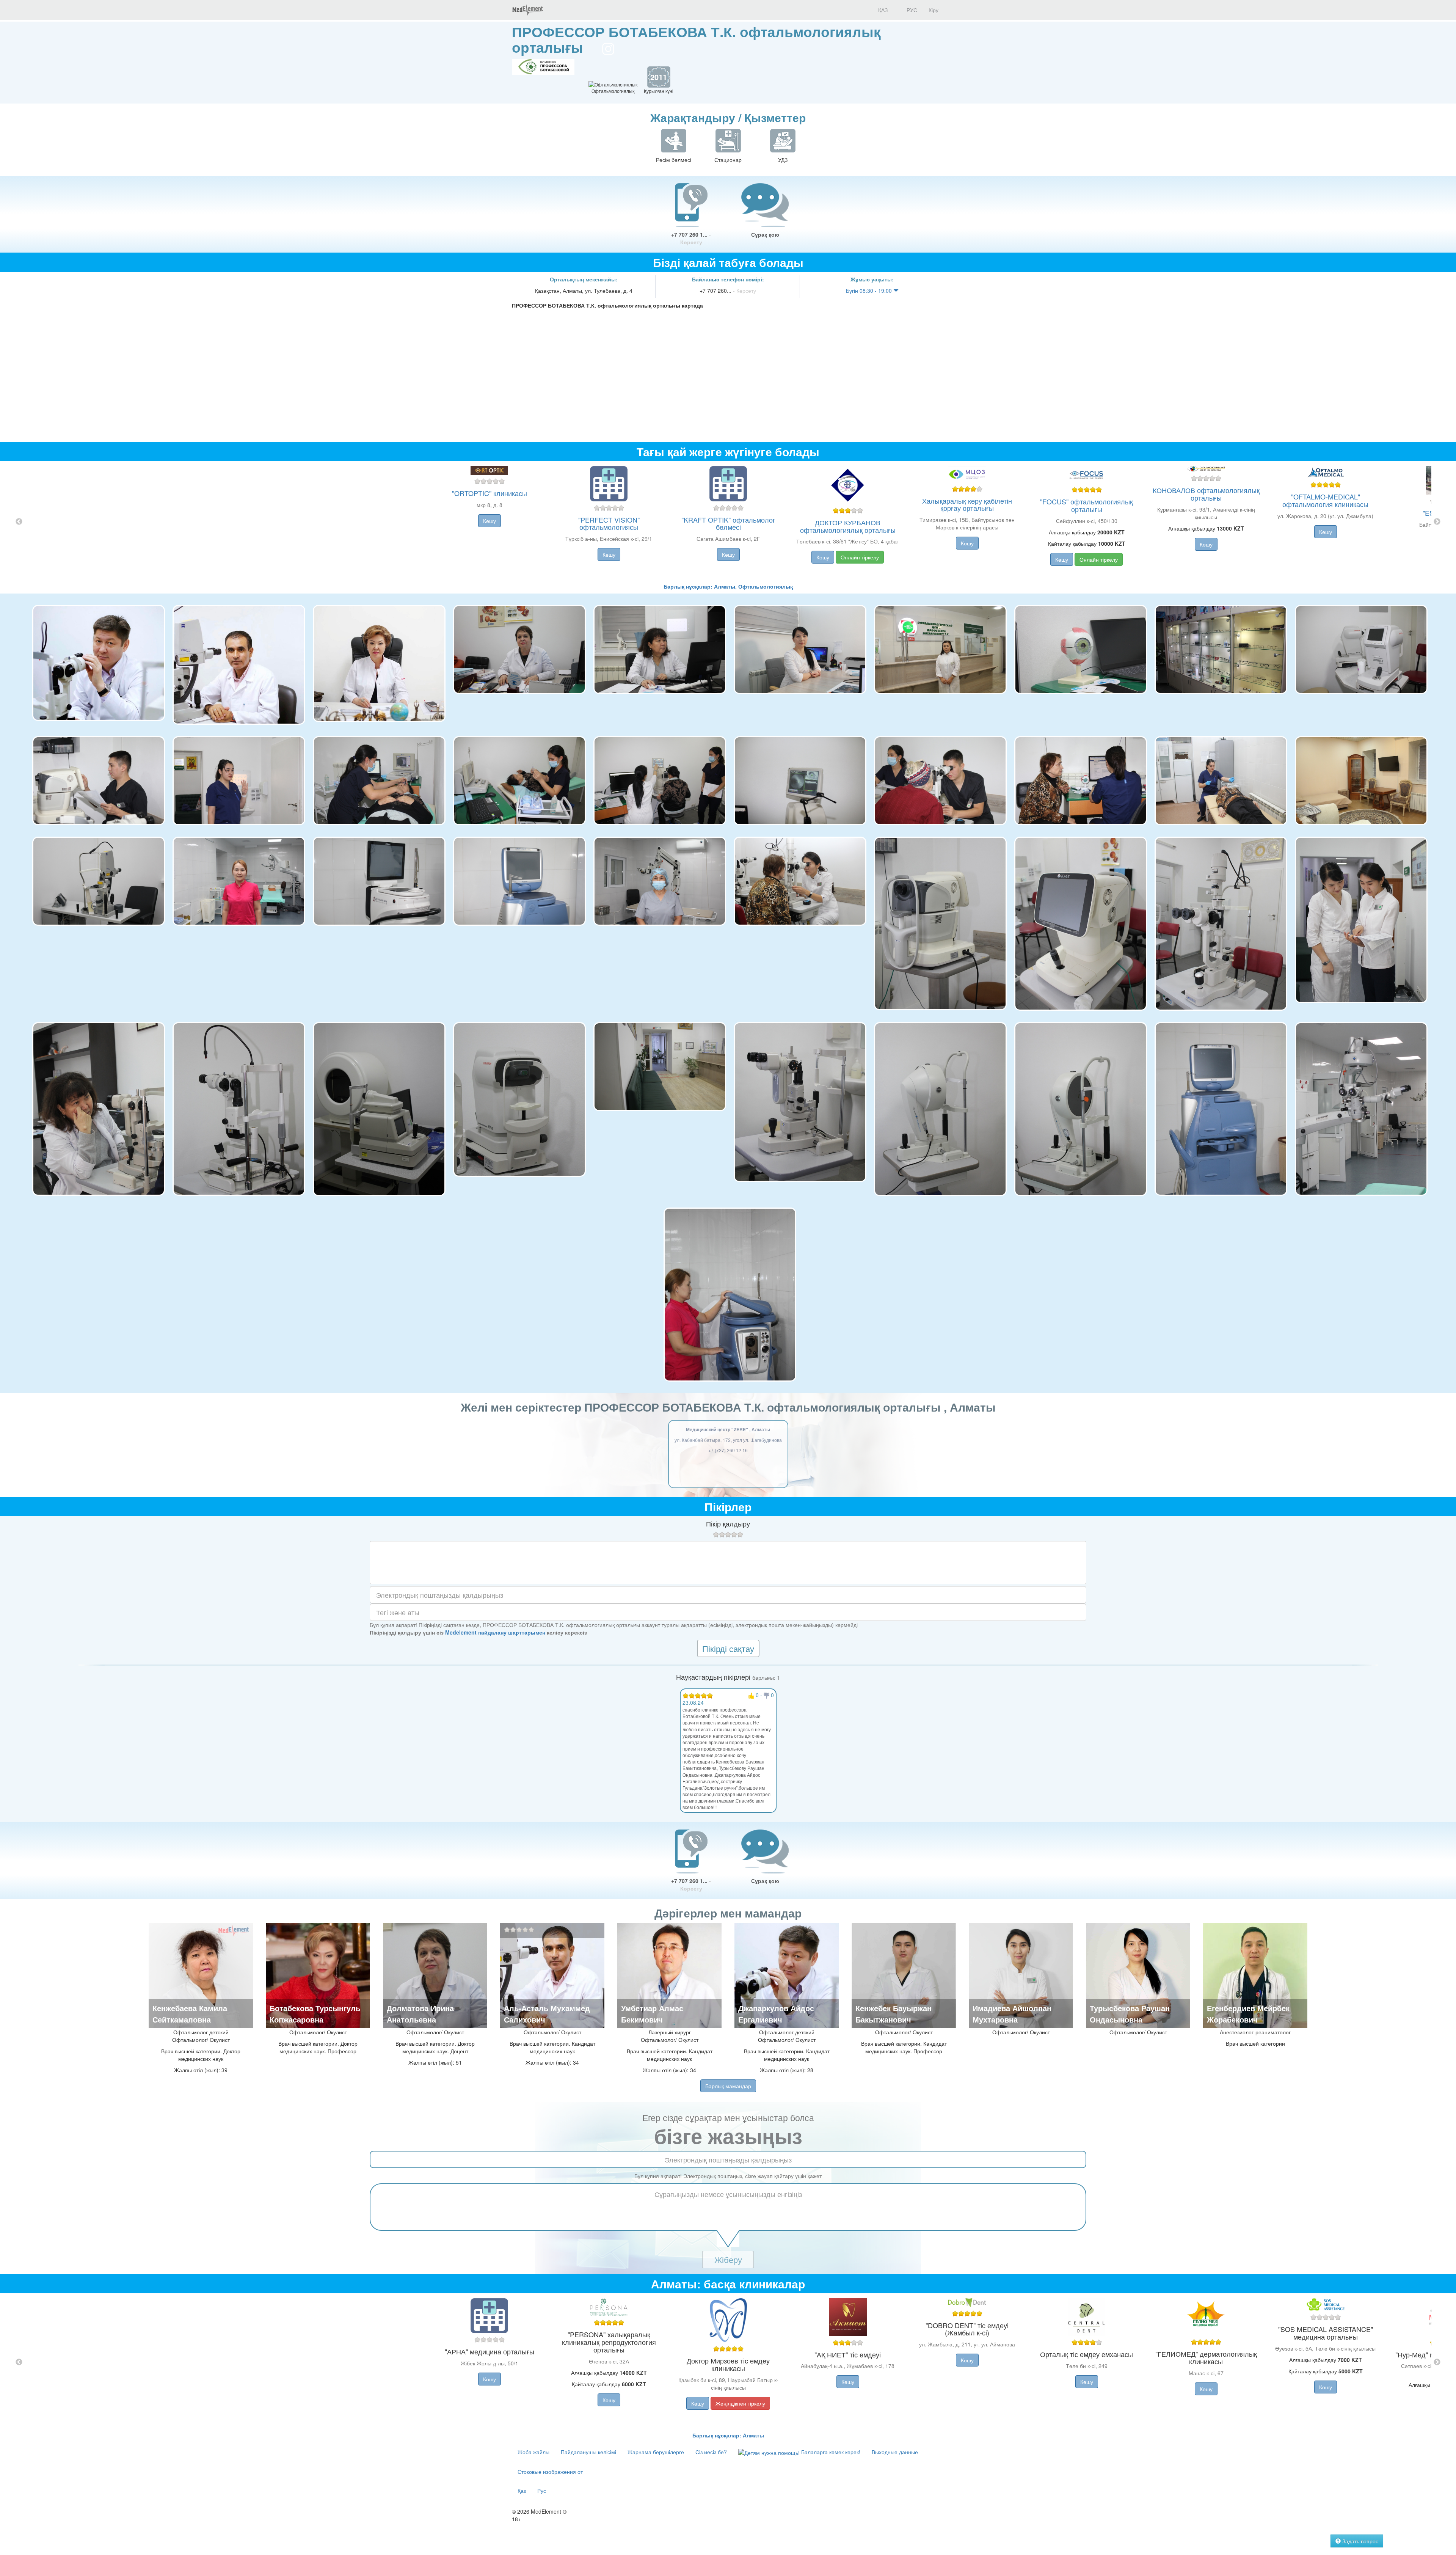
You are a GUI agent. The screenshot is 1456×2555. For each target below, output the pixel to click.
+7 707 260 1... (691, 238)
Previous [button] (19, 522)
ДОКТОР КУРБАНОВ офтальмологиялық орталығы (848, 526)
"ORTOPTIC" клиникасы (490, 493)
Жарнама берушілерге (656, 2452)
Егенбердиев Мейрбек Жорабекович (1248, 2014)
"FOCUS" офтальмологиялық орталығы (1087, 505)
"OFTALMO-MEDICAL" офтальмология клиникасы (1325, 500)
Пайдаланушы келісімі (588, 2452)
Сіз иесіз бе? (711, 2452)
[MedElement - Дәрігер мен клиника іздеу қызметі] (527, 10)
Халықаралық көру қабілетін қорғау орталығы (967, 504)
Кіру (934, 10)
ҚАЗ (882, 10)
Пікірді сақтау (728, 1648)
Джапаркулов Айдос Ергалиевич (776, 2014)
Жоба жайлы (533, 2452)
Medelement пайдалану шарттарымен (495, 1632)
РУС (911, 10)
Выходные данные (895, 2452)
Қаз (522, 2491)
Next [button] (1437, 522)
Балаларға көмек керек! (830, 2452)
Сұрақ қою (765, 234)
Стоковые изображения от (550, 2472)
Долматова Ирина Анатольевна (420, 2014)
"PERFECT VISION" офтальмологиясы (609, 523)
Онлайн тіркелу (860, 557)
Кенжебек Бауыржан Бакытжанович (894, 2014)
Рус (542, 2491)
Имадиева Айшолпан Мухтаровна (1012, 2014)
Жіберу (728, 2259)
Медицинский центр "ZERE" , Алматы (728, 1429)
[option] (728, 522)
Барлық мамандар (728, 2086)
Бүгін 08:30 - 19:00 (870, 291)
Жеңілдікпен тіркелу (740, 2403)
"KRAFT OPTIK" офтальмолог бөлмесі (728, 523)
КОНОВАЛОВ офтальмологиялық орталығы (1206, 494)
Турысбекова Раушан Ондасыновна (1130, 2014)
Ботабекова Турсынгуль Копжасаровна (315, 2014)
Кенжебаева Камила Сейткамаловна (190, 2014)
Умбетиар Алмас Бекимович (652, 2014)
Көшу (490, 521)
